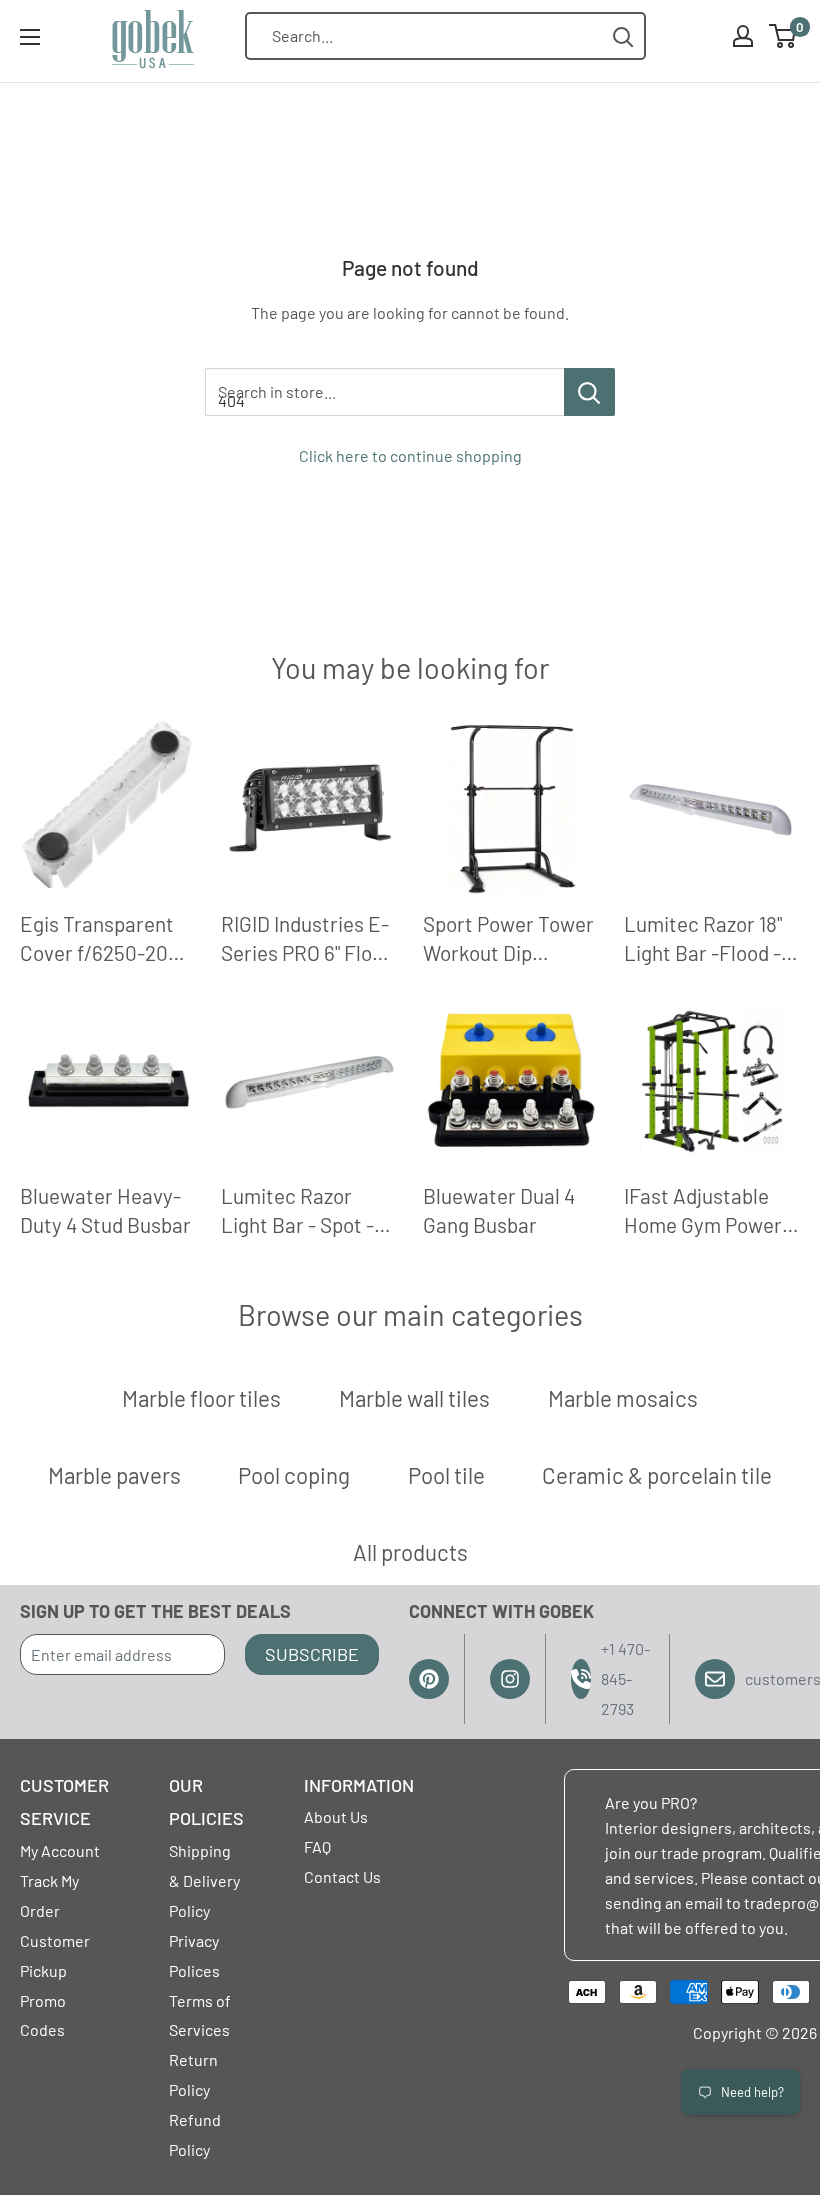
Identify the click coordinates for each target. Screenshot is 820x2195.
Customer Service (64, 1802)
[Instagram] (510, 1679)
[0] (783, 36)
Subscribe (312, 1654)
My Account (60, 1850)
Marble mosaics (623, 1398)
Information (359, 1785)
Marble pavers (114, 1475)
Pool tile (446, 1475)
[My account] (743, 36)
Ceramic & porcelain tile (657, 1475)
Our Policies (206, 1802)
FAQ (317, 1846)
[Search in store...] (589, 392)
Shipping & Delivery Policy (204, 1880)
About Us (336, 1816)
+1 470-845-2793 (625, 1678)
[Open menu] (30, 37)
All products (410, 1552)
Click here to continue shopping (410, 455)
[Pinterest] (429, 1679)
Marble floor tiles (201, 1398)
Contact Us (342, 1876)
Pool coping (294, 1475)
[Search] (623, 36)
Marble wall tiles (414, 1398)
